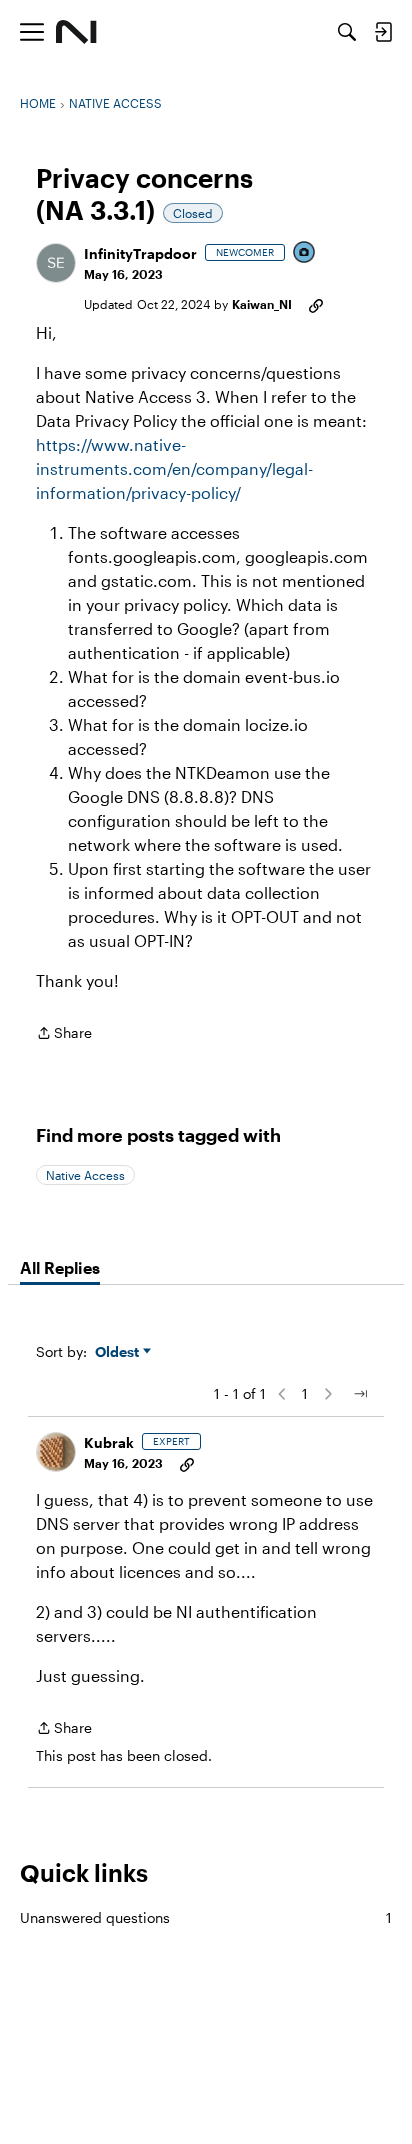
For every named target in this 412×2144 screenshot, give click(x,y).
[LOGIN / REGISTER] (383, 32)
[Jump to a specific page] (360, 1394)
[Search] (347, 32)
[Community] (76, 32)
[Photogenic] (305, 253)
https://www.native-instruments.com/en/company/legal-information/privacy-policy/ (174, 468)
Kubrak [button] (109, 1442)
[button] (56, 263)
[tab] (60, 1268)
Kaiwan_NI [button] (262, 304)
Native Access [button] (85, 1175)
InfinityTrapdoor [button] (140, 253)
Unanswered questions (206, 1917)
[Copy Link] (316, 304)
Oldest (119, 1352)
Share (64, 1034)
